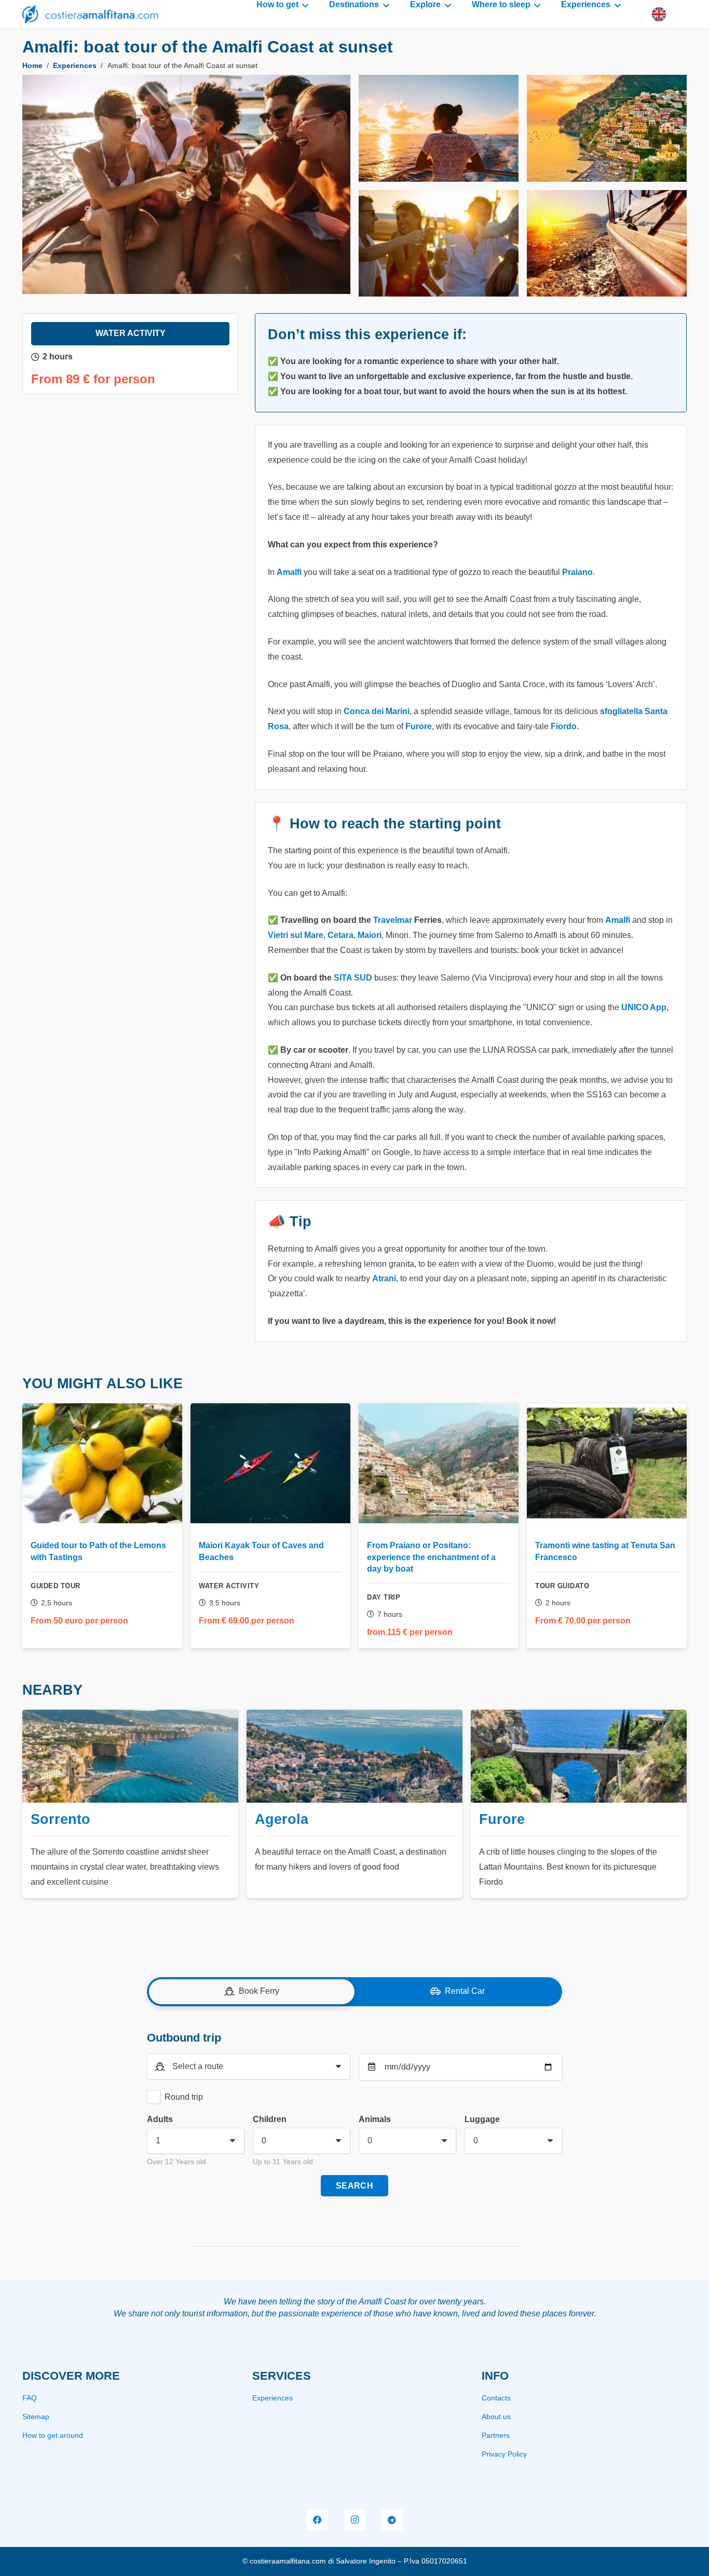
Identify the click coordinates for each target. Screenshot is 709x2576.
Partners (496, 2435)
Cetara (340, 935)
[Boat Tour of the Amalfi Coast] (186, 184)
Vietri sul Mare (296, 935)
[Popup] (659, 14)
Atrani (384, 1278)
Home (32, 66)
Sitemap (36, 2417)
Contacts (496, 2398)
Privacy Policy (504, 2454)
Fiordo (564, 726)
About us (496, 2417)
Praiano (577, 572)
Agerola (282, 1819)
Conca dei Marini (377, 711)
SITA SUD (353, 978)
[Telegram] (392, 2520)
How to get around (53, 2435)
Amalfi (289, 572)
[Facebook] (317, 2520)
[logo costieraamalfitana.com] (90, 14)
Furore (419, 726)
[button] (304, 5)
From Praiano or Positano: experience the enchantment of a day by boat (431, 1557)
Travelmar (393, 920)
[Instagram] (354, 2520)
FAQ (30, 2398)
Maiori (370, 935)
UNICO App (644, 1007)
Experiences (75, 66)
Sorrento (60, 1819)
